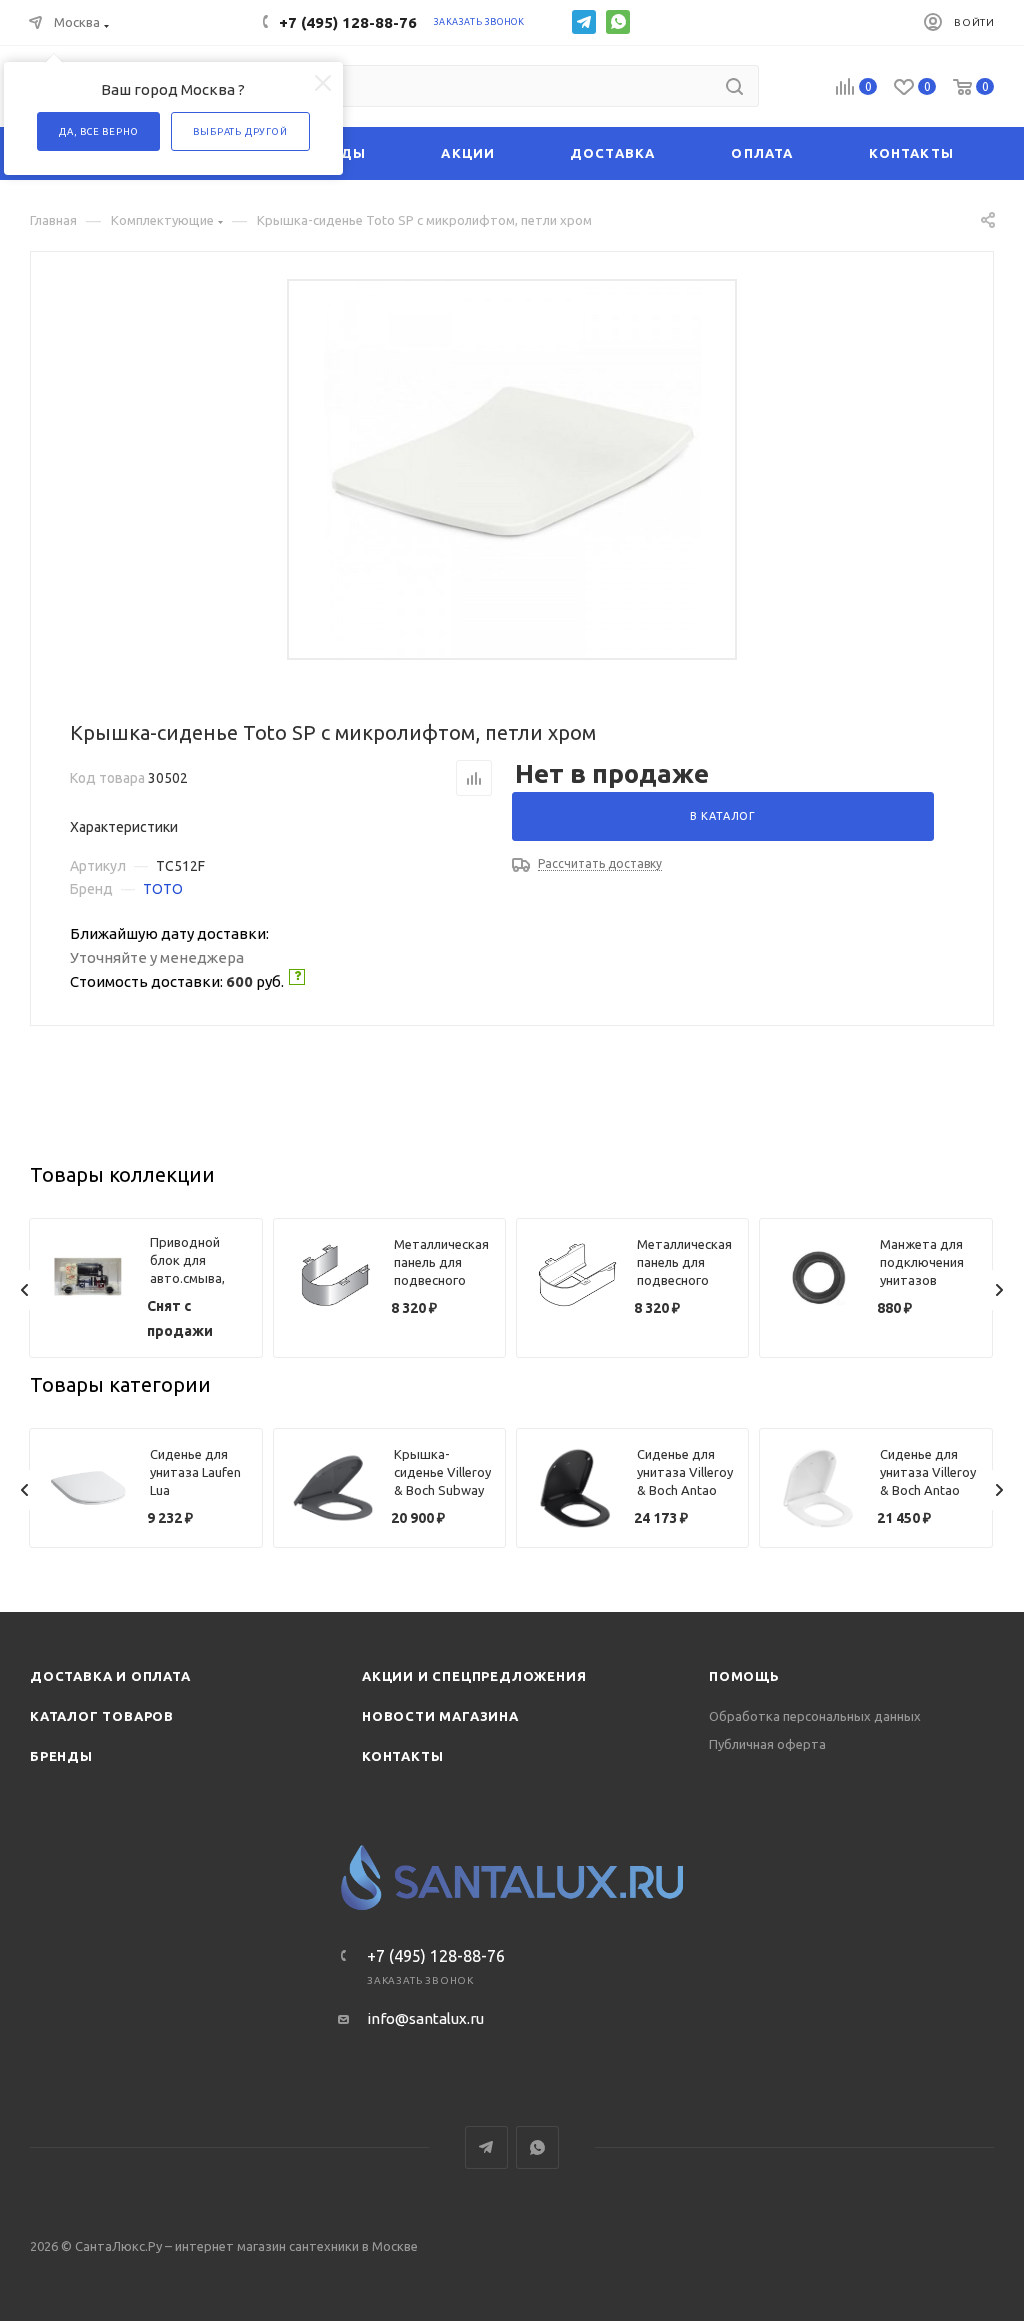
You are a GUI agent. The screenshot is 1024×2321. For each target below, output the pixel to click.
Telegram (584, 22)
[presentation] (25, 1290)
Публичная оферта (767, 1744)
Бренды (61, 1756)
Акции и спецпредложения (474, 1676)
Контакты (402, 1756)
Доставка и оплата (110, 1676)
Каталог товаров (102, 1716)
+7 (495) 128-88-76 (348, 22)
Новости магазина (440, 1716)
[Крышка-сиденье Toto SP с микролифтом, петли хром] (512, 469)
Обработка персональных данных (815, 1716)
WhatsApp (618, 22)
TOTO (163, 889)
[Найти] (734, 86)
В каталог (723, 816)
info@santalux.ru (425, 2018)
